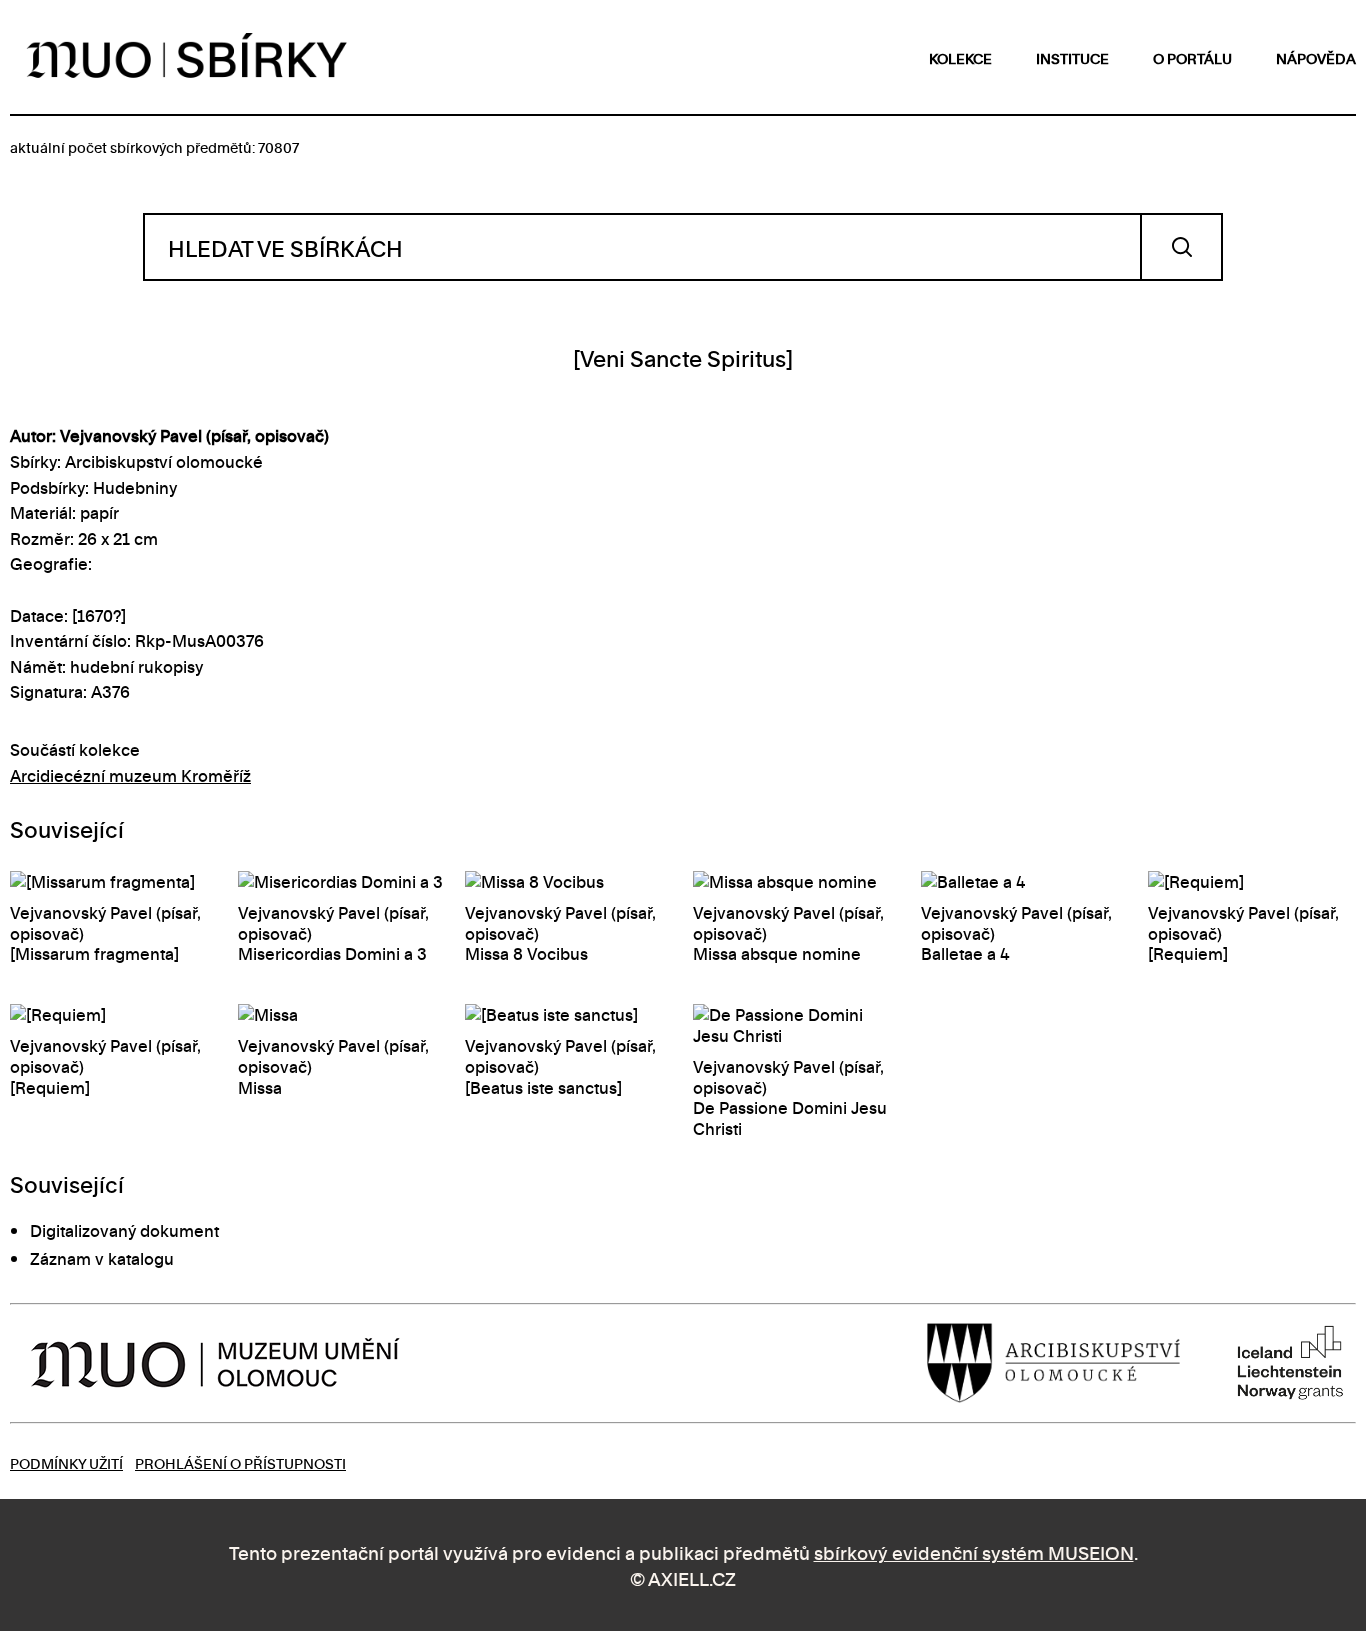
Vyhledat (1181, 247)
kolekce (960, 57)
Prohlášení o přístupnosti (240, 1462)
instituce (1072, 57)
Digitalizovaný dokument (124, 1230)
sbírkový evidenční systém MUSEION (974, 1551)
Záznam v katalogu (102, 1258)
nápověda (1316, 57)
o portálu (1192, 57)
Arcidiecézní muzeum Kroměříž (130, 775)
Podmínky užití (66, 1462)
